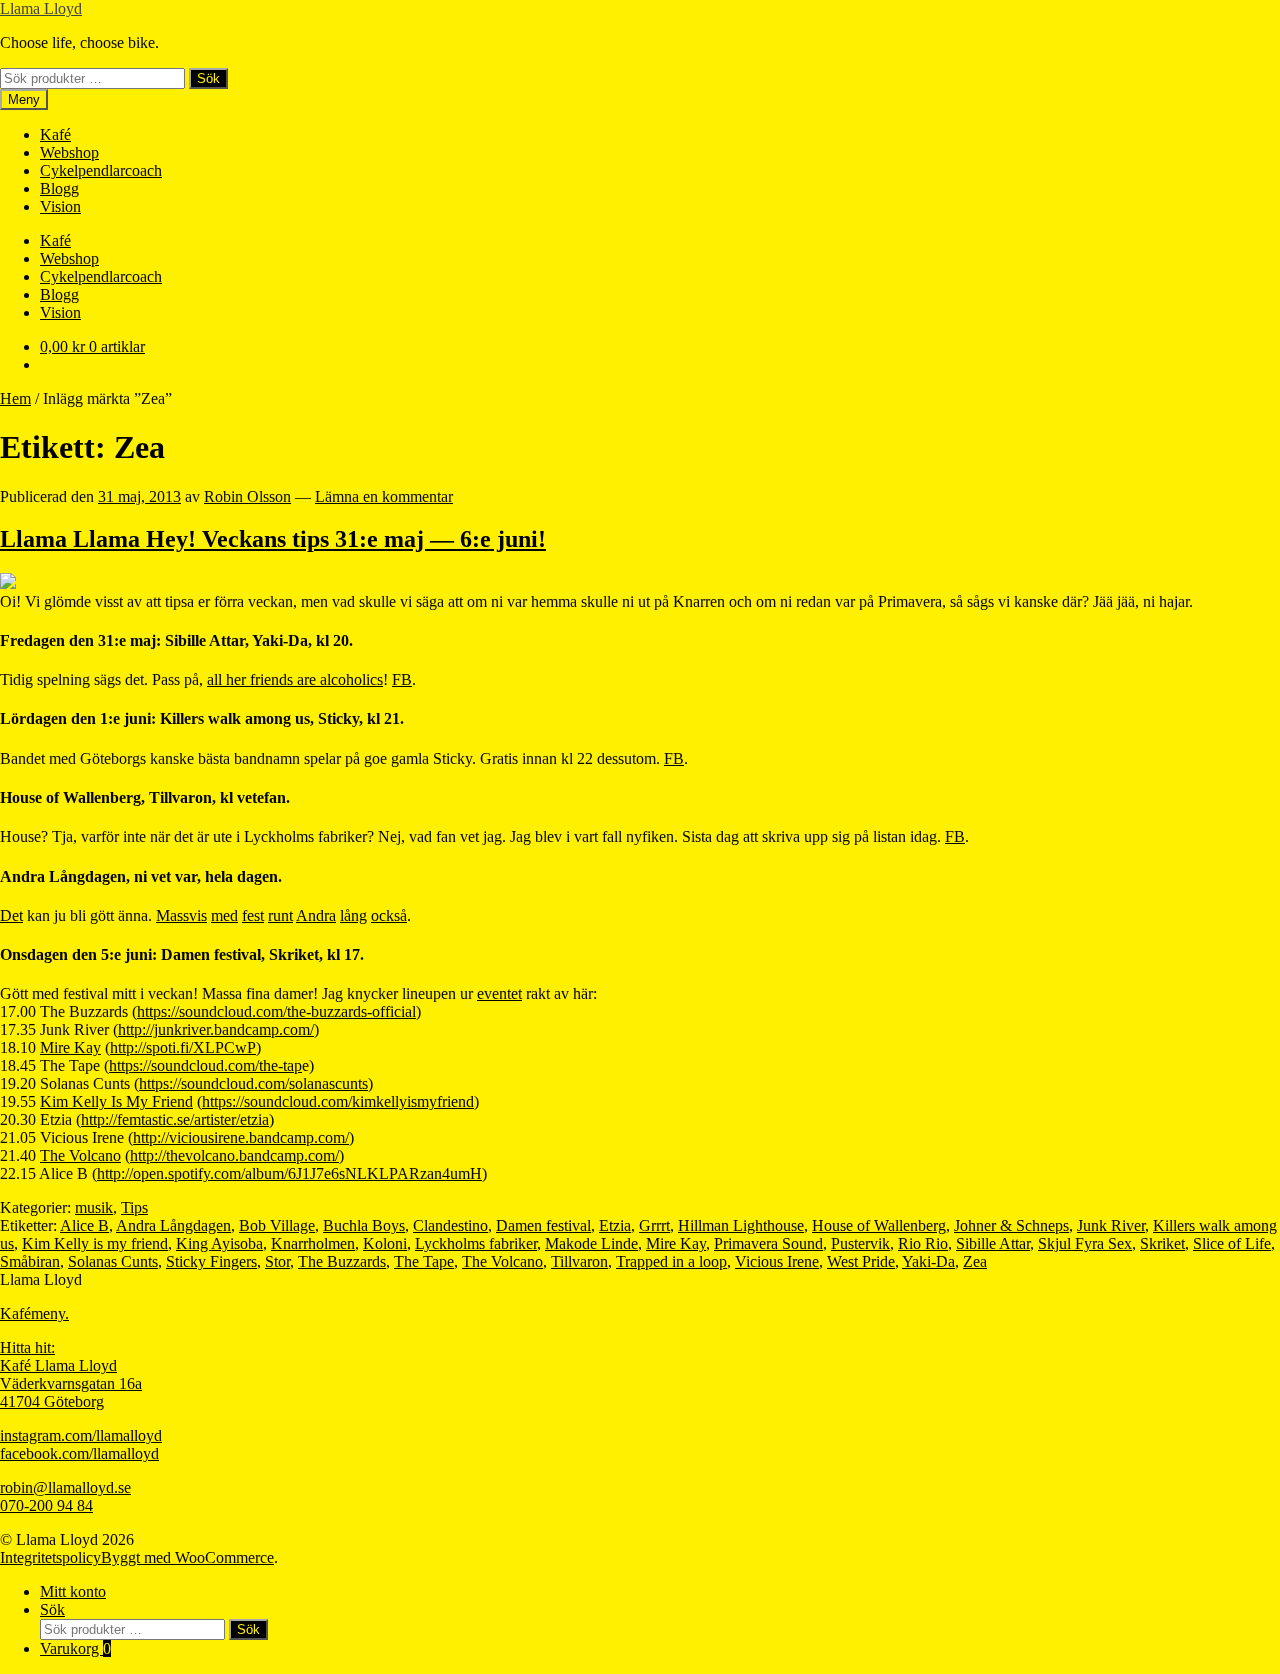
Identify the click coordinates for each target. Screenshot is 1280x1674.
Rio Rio (923, 1243)
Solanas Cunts (113, 1261)
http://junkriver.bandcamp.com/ (216, 1029)
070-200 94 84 (46, 1505)
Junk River (1111, 1225)
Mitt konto (73, 1591)
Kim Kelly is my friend (95, 1243)
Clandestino (450, 1225)
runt (280, 915)
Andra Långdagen (173, 1225)
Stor (277, 1261)
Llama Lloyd (41, 8)
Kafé (55, 134)
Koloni (385, 1243)
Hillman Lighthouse (741, 1225)
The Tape (424, 1261)
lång (353, 915)
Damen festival (543, 1225)
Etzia (615, 1225)
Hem (15, 398)
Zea (975, 1261)
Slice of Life (1232, 1243)
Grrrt (654, 1225)
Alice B (84, 1225)
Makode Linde (591, 1243)
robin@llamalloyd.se (65, 1487)
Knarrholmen (313, 1243)
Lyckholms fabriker (476, 1243)
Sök (208, 78)
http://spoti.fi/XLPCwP (183, 1047)
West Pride (861, 1261)
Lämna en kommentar (384, 496)
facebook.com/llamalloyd (79, 1453)
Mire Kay (70, 1047)
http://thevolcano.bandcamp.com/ (234, 1155)
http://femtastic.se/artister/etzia (175, 1119)
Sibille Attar (993, 1243)
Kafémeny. (34, 1313)
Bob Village (277, 1225)
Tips (134, 1207)
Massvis (181, 915)
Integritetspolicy (50, 1557)
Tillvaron (579, 1261)
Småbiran (30, 1261)
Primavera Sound (768, 1243)
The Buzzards (342, 1261)
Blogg (59, 188)
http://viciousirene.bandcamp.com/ (241, 1137)
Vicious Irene (777, 1261)
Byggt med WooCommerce (187, 1557)
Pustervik (860, 1243)
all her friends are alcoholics (295, 679)
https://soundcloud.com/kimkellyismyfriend (338, 1101)
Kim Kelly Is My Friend (116, 1101)
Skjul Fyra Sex (1085, 1243)
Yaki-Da (928, 1261)
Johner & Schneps (1011, 1225)
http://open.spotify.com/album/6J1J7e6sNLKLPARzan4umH (289, 1173)
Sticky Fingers (211, 1261)
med (224, 915)
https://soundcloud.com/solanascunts (253, 1083)
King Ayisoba (219, 1243)
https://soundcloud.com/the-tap (205, 1065)
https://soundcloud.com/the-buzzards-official (276, 1011)
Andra (316, 915)
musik (94, 1207)
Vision (60, 206)
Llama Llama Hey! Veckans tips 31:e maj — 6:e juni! (273, 539)
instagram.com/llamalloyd (81, 1435)
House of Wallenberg (879, 1225)
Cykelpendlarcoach (101, 170)
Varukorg (75, 1648)
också (389, 915)
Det (11, 915)
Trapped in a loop (671, 1261)
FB (402, 679)
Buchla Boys (364, 1225)
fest (253, 915)
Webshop (69, 152)
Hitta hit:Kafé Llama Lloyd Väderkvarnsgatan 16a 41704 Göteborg (71, 1374)
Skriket (1162, 1243)
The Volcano (80, 1155)
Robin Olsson (247, 496)
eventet (499, 993)
